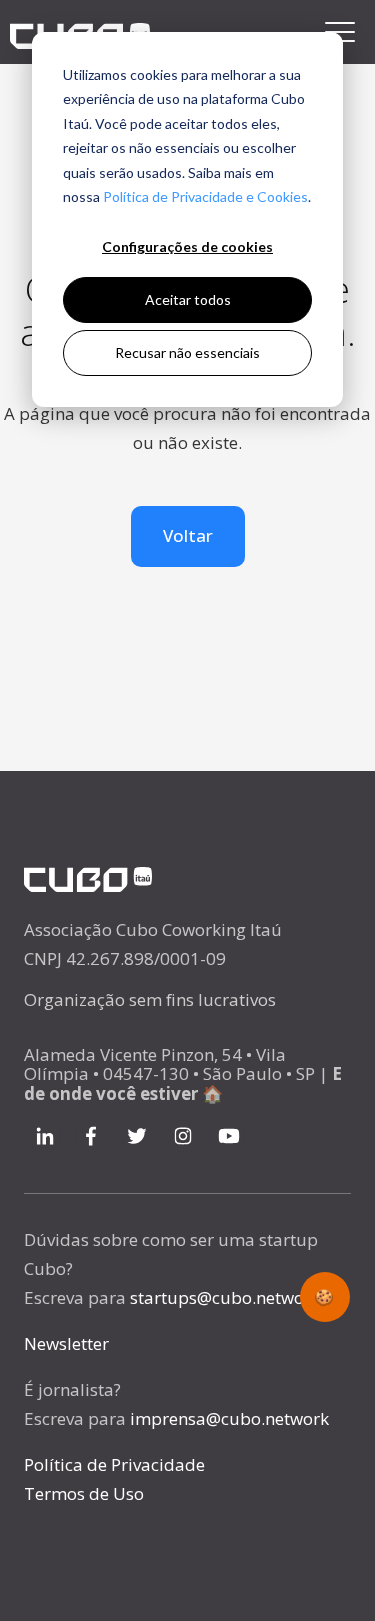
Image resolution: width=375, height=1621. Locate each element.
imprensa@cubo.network (229, 1418)
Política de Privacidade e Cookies (205, 196)
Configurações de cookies (187, 246)
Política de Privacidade (114, 1464)
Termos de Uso (84, 1493)
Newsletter (66, 1343)
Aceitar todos (188, 299)
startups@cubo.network (225, 1297)
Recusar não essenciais (187, 352)
